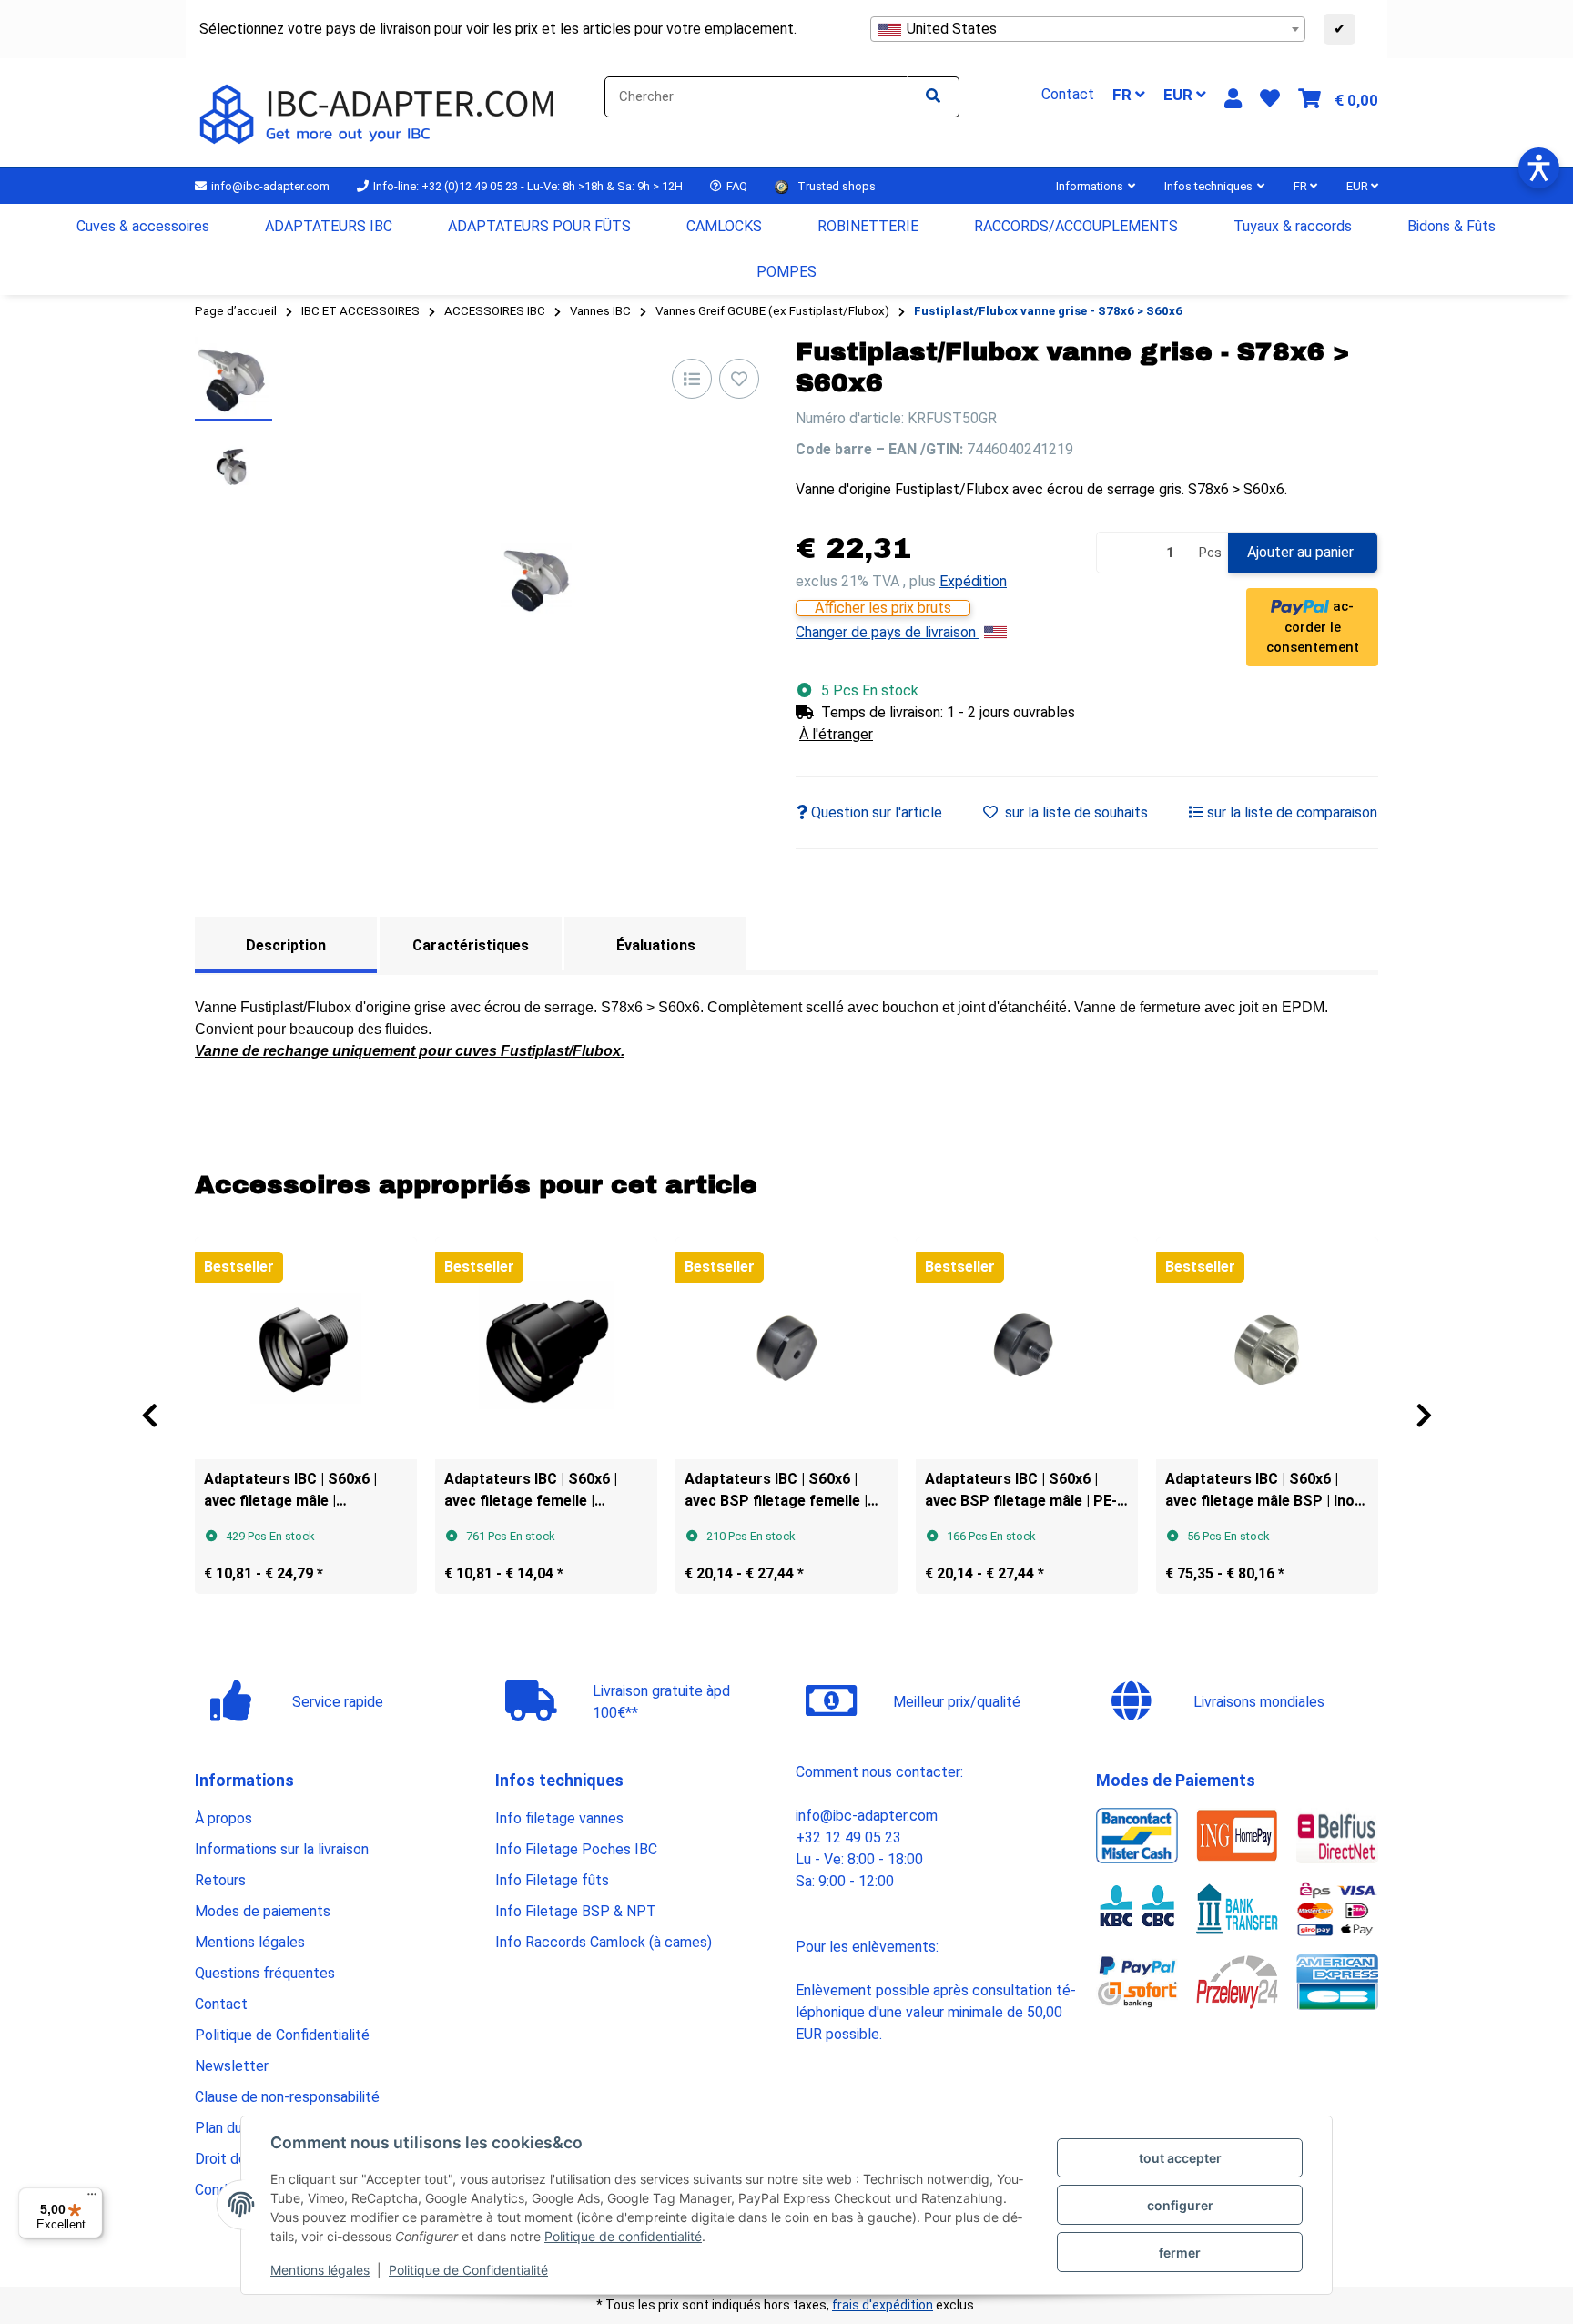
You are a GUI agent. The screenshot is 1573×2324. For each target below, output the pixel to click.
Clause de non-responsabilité (287, 2097)
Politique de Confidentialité (468, 2270)
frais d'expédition (883, 2305)
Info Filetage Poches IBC (576, 1849)
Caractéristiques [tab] (471, 945)
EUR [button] (1180, 95)
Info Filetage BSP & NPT (576, 1911)
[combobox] (1088, 29)
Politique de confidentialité (623, 2236)
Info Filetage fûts (552, 1880)
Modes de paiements (263, 1911)
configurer (1180, 2205)
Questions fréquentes (265, 1973)
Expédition (973, 581)
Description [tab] (286, 945)
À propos (223, 1818)
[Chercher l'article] (933, 97)
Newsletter (232, 2066)
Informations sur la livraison (282, 1849)
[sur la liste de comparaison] (692, 379)
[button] (1233, 99)
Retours (220, 1880)
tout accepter (1180, 2158)
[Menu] (92, 2198)
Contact (221, 2004)
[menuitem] (143, 227)
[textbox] (1088, 29)
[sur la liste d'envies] (739, 379)
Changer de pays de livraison (888, 632)
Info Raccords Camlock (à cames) (604, 1942)
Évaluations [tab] (656, 945)
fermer (1180, 2253)
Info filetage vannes (559, 1818)
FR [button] (1124, 95)
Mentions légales (320, 2270)
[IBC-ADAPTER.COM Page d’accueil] (380, 112)
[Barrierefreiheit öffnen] (1539, 168)
